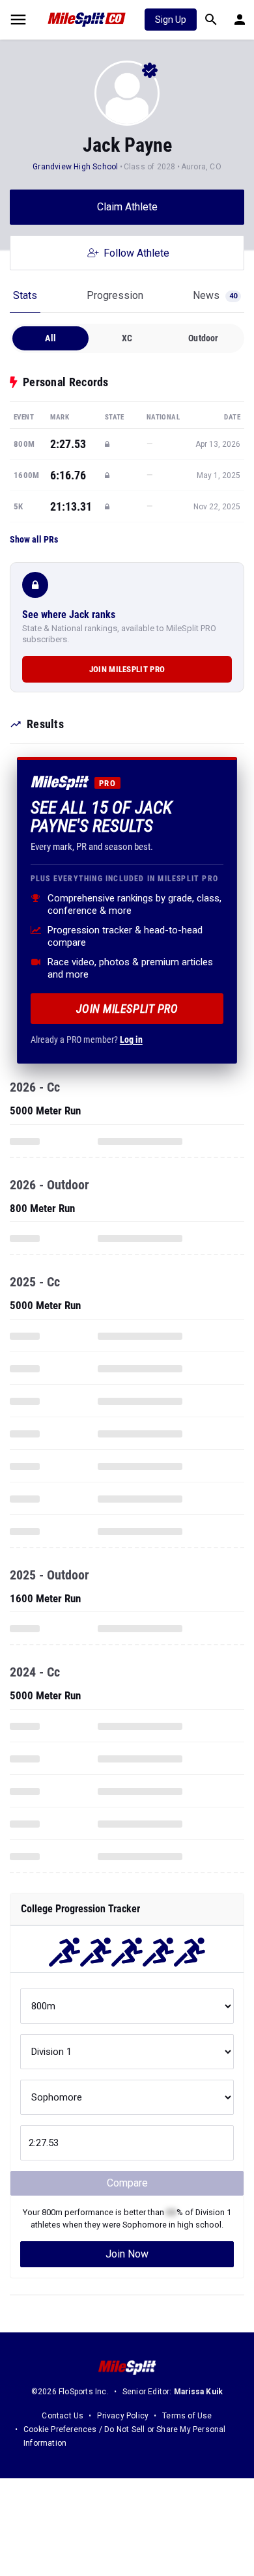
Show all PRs (34, 539)
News (215, 295)
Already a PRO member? (87, 1040)
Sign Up (171, 20)
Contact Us (63, 2416)
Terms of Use (187, 2416)
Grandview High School (75, 167)
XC (127, 338)
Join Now (127, 2254)
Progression (115, 295)
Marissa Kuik (198, 2392)
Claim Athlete (127, 207)
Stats (25, 295)
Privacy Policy (123, 2416)
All (50, 338)
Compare (127, 2183)
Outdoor (203, 338)
